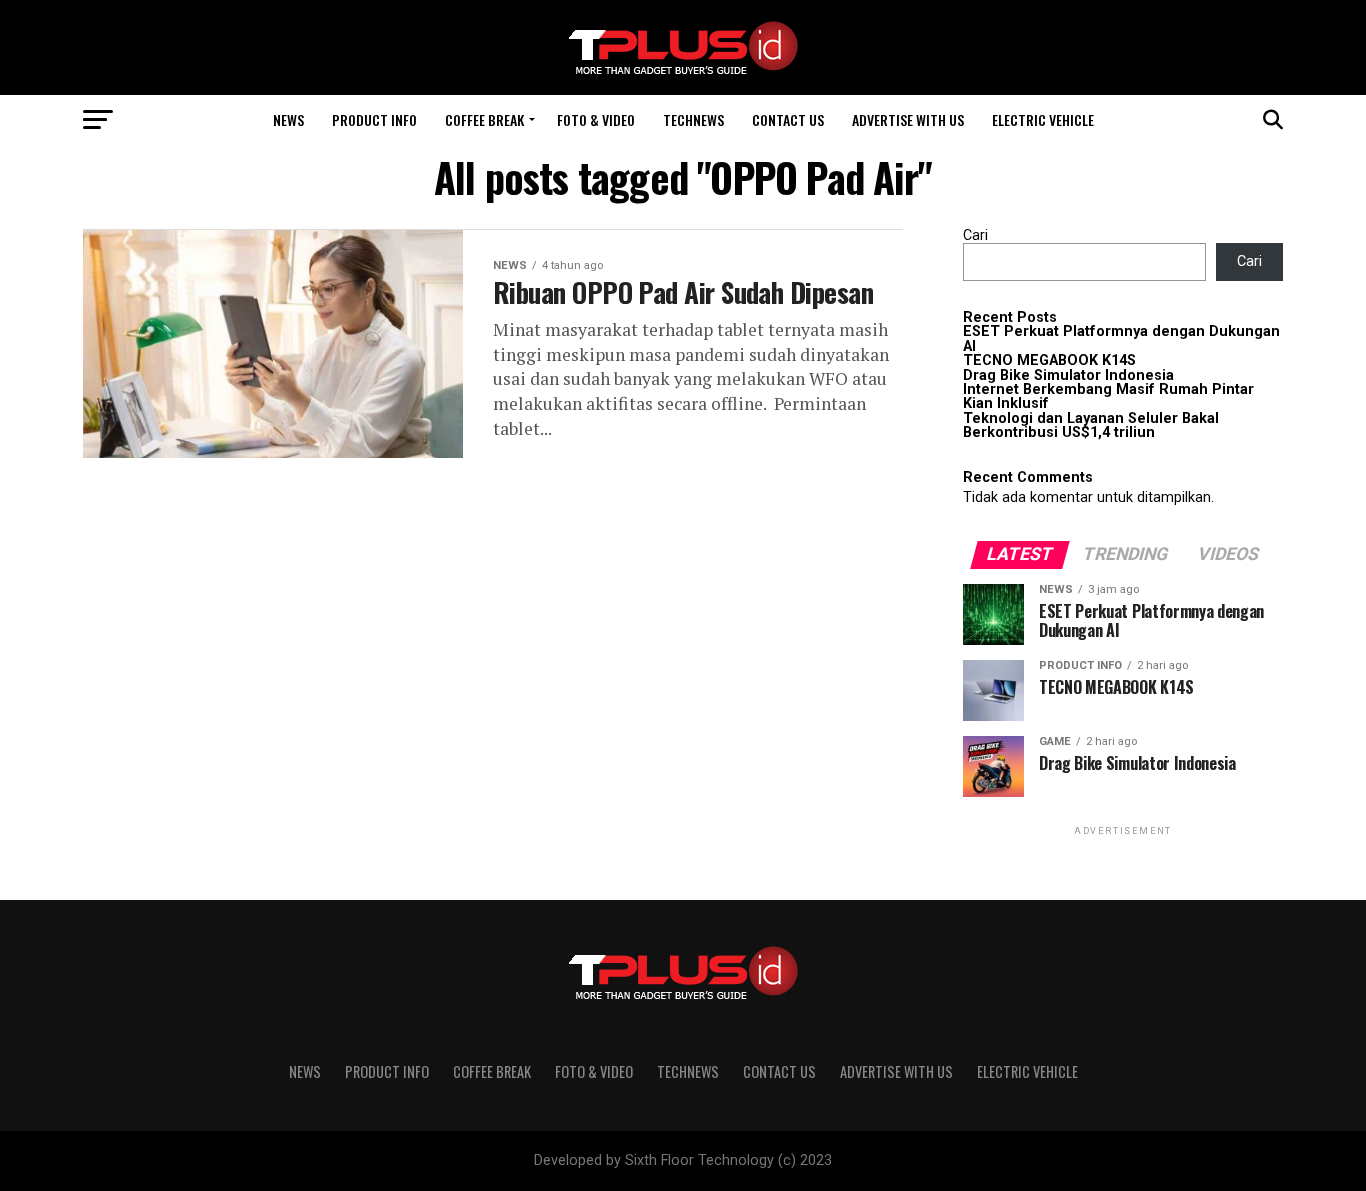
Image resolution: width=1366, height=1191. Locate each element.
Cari (975, 235)
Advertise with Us (908, 119)
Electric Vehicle (1043, 119)
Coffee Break (484, 119)
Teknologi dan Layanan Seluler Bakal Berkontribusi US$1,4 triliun (1091, 425)
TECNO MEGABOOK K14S (1049, 360)
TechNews (693, 119)
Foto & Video (596, 119)
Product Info (374, 119)
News (288, 119)
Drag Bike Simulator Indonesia (1068, 375)
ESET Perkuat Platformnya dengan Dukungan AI (1121, 338)
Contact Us (788, 119)
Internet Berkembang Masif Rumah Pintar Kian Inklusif (1108, 396)
